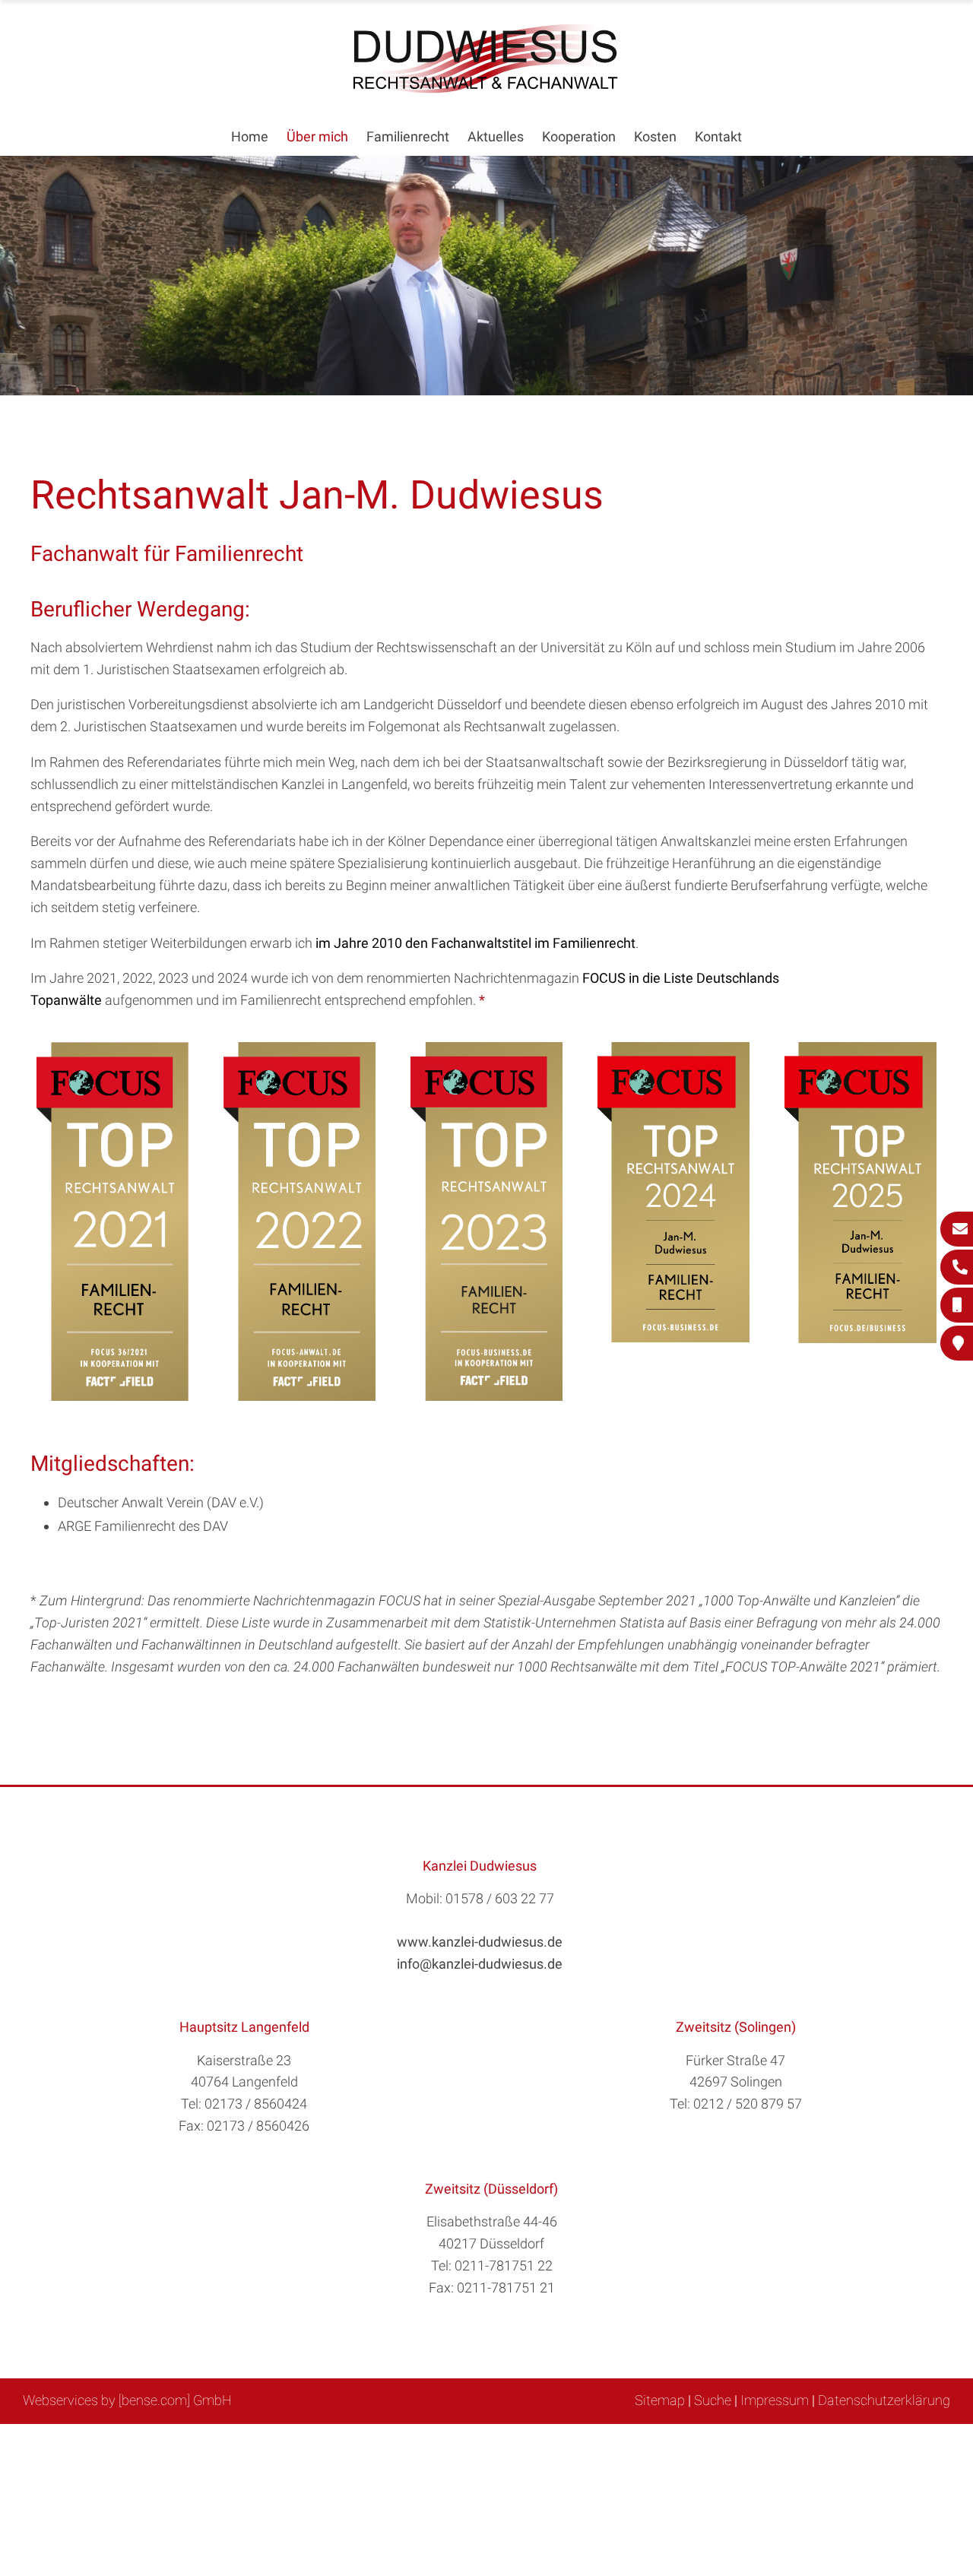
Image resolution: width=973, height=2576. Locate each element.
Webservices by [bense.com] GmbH (127, 2400)
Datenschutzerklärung (884, 2400)
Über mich (317, 136)
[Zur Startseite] (486, 89)
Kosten (655, 136)
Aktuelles (496, 136)
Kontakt (718, 136)
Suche (713, 2400)
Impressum (775, 2400)
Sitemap (660, 2400)
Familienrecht (408, 136)
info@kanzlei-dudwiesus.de (480, 1964)
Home (250, 136)
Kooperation (579, 136)
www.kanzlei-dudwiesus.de (480, 1942)
